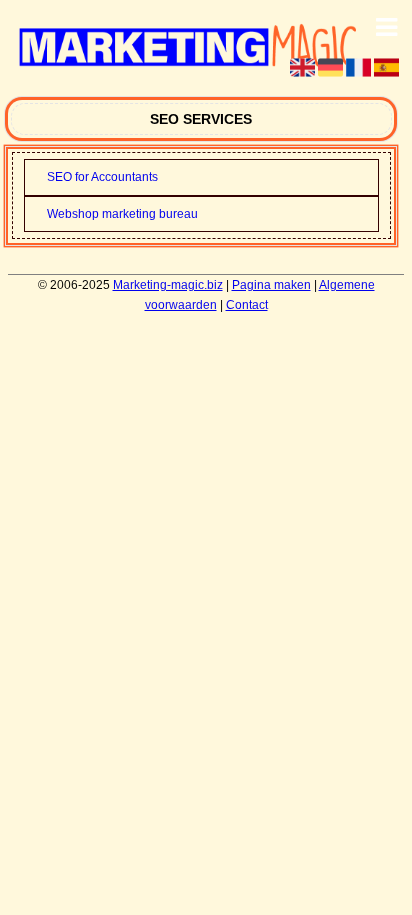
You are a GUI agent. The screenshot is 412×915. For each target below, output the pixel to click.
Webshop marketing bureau (122, 214)
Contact (247, 305)
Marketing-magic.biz (168, 285)
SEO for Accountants (102, 177)
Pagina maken (271, 285)
